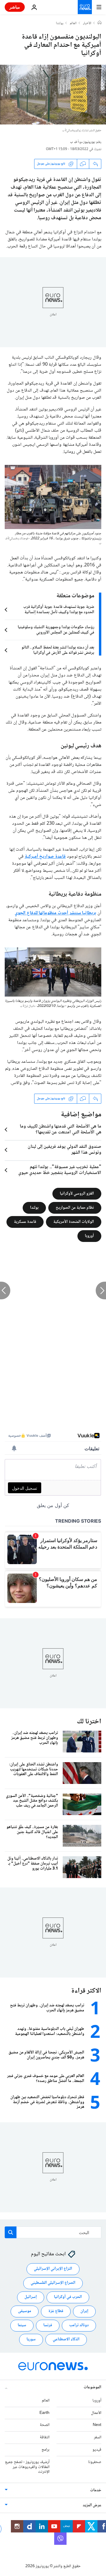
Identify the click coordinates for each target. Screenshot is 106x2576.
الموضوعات (92, 2387)
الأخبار (87, 24)
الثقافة (45, 2437)
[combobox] (53, 2232)
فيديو (97, 2450)
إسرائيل (31, 2297)
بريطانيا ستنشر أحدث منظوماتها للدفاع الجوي (56, 913)
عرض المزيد (92, 2505)
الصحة (45, 2425)
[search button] (11, 2232)
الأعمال (96, 2413)
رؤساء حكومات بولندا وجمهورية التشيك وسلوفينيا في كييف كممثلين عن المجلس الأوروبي (56, 630)
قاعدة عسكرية (25, 1222)
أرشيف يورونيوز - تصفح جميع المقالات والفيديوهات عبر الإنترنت (27, 2467)
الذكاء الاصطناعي (66, 2339)
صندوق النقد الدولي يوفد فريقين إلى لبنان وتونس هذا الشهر (64, 1150)
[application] (53, 95)
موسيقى (25, 2311)
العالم (73, 24)
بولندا (60, 24)
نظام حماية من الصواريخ (75, 1208)
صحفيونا (95, 2462)
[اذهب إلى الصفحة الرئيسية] (85, 7)
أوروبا (89, 1236)
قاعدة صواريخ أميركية (45, 857)
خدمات (96, 2490)
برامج (45, 2450)
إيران (84, 2311)
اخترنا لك (89, 1722)
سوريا (31, 2339)
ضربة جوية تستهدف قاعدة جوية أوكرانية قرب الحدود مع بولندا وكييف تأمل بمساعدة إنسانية (59, 610)
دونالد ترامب (79, 2325)
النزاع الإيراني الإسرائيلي (53, 2269)
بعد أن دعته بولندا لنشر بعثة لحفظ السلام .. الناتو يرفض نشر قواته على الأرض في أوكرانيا (58, 650)
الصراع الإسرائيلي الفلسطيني (53, 2283)
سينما (22, 2325)
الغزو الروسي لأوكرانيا (77, 1193)
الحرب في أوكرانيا (68, 2297)
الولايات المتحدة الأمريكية (74, 1222)
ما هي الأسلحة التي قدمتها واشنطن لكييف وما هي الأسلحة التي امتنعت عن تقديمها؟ (61, 1130)
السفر (98, 2437)
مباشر (15, 7)
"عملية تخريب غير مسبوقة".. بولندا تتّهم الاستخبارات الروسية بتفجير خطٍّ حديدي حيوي (60, 1170)
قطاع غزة (56, 2311)
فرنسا (48, 2325)
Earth (44, 2413)
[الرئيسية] (100, 23)
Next (97, 2425)
